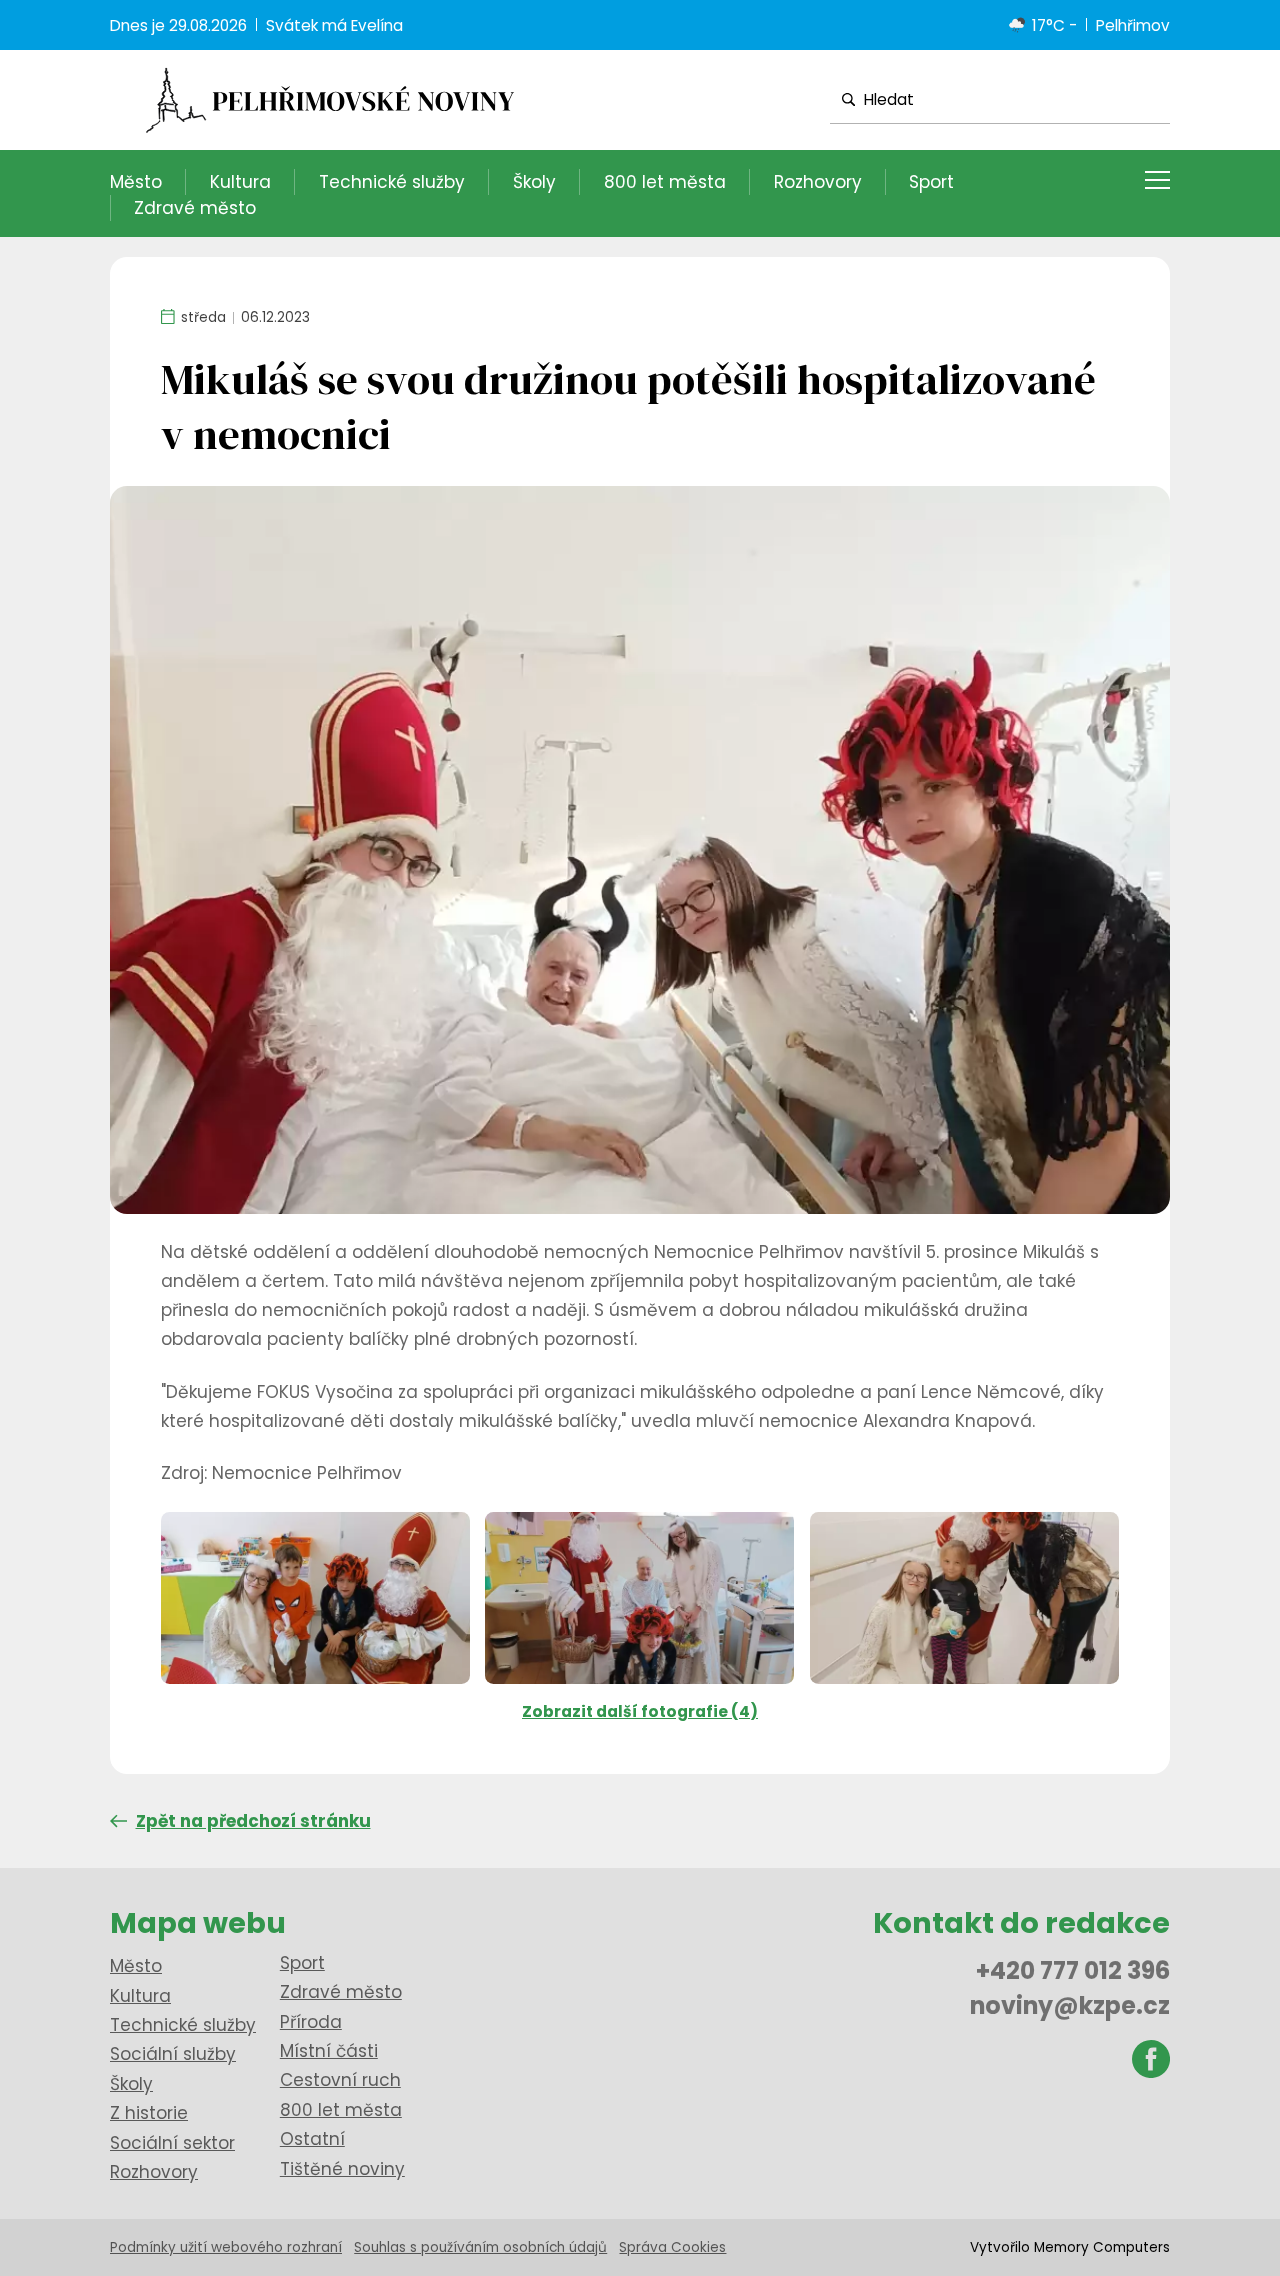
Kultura (240, 182)
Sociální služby (173, 2054)
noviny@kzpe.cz (1070, 2005)
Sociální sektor (172, 2143)
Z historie (149, 2113)
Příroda (311, 2022)
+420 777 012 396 (1073, 1970)
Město (136, 182)
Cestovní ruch (340, 2080)
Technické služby (392, 182)
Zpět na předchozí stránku (253, 1821)
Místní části (329, 2051)
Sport (931, 182)
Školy (534, 182)
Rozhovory (818, 182)
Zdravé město (195, 208)
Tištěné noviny (342, 2169)
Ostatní (312, 2139)
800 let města (665, 182)
